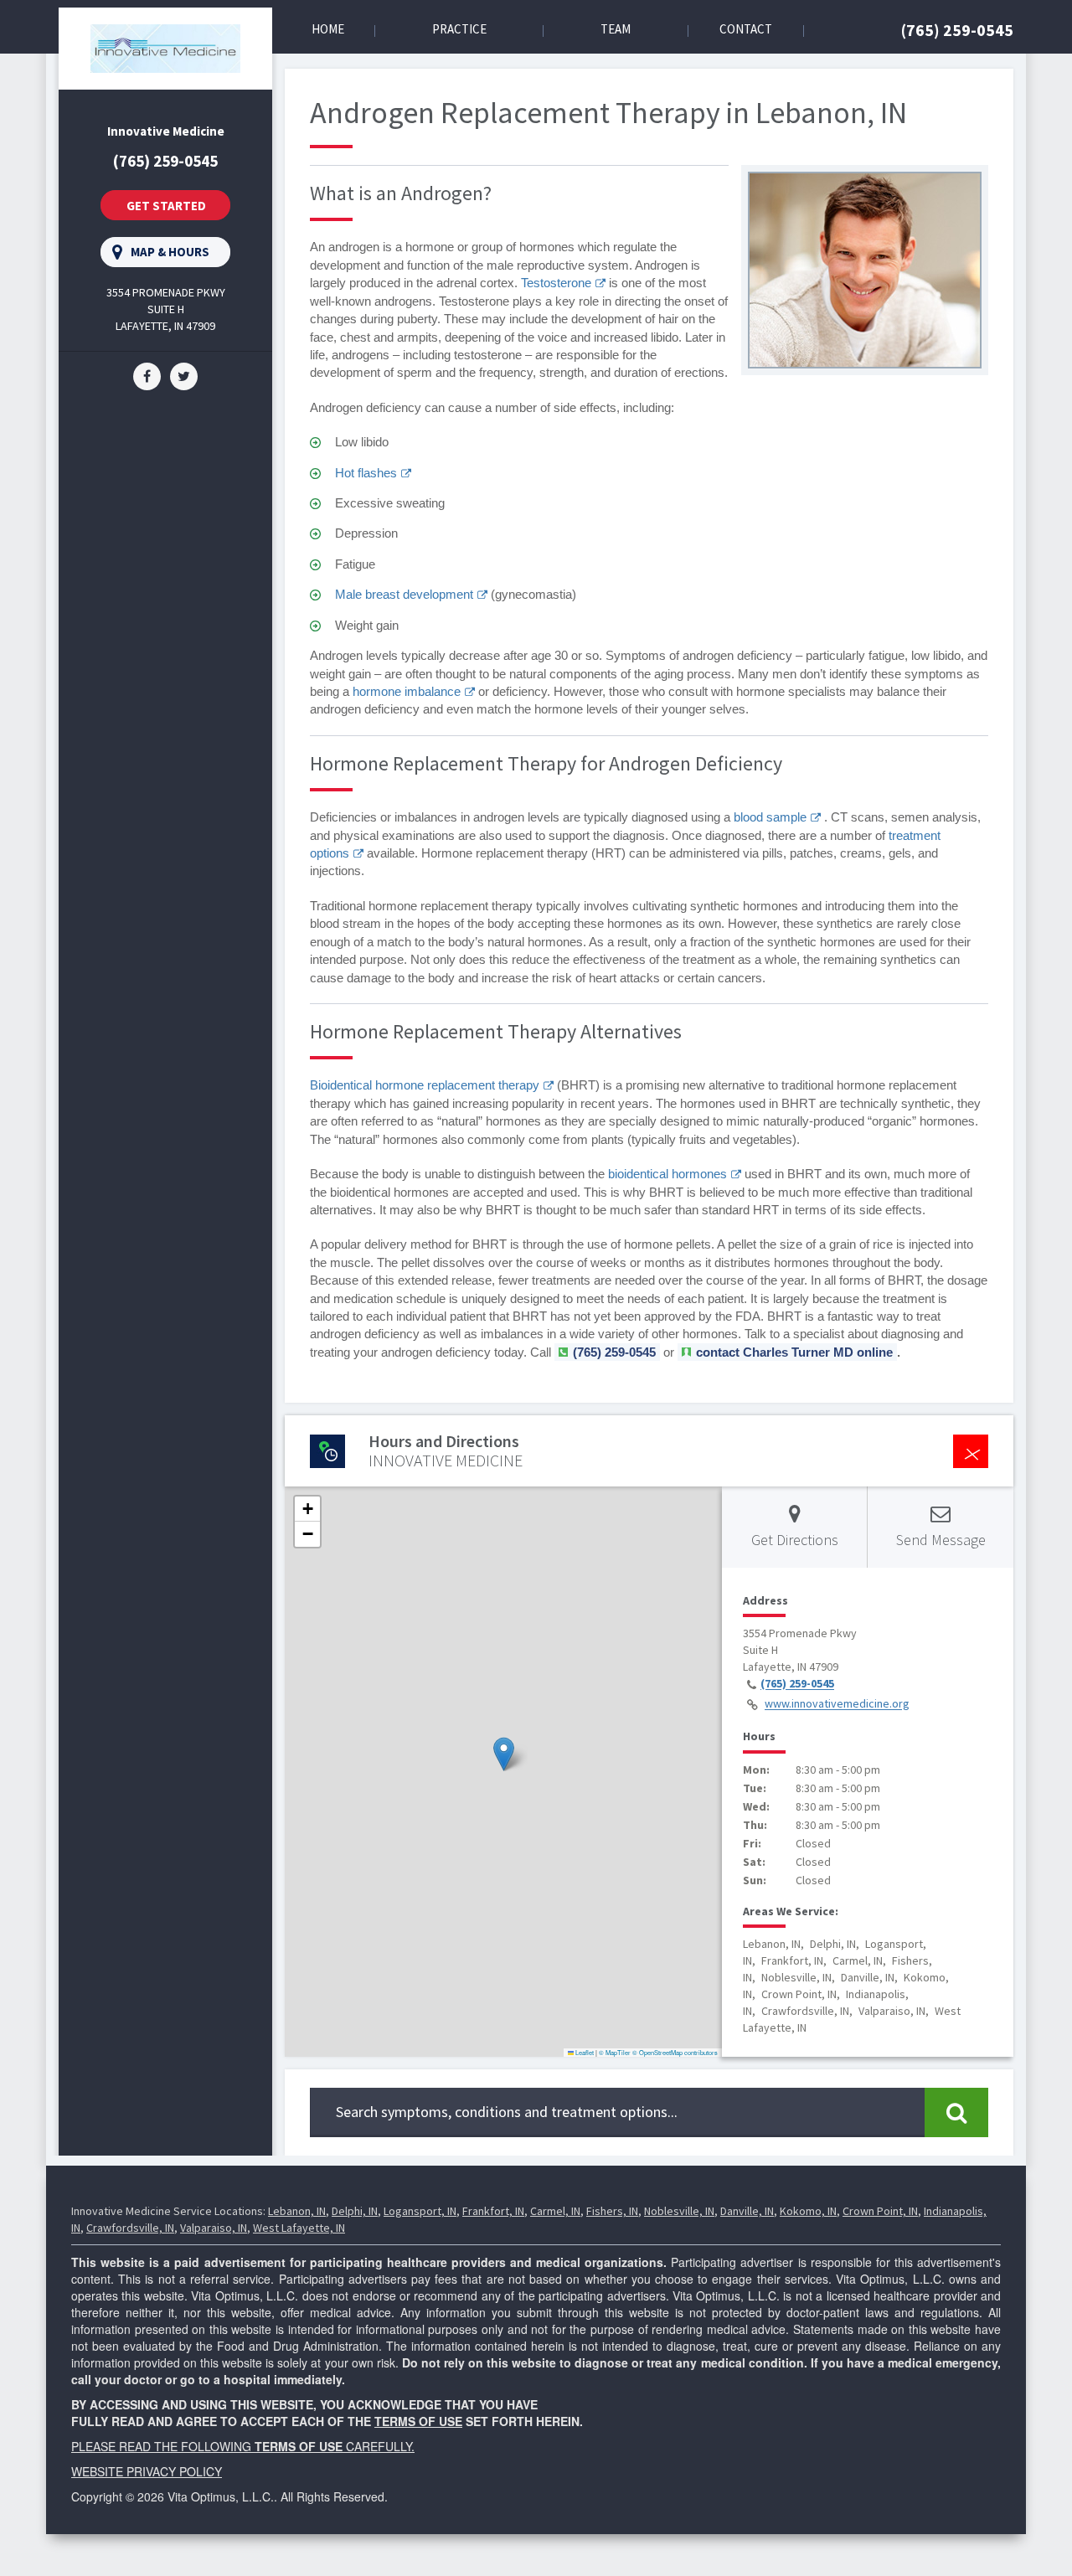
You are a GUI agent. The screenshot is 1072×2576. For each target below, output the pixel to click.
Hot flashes (366, 473)
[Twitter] (184, 375)
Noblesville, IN (679, 2211)
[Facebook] (147, 375)
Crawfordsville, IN (130, 2228)
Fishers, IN (612, 2211)
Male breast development (404, 594)
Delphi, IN (355, 2211)
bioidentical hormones (667, 1174)
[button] (504, 1754)
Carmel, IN (555, 2211)
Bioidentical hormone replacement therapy (425, 1085)
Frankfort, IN (493, 2211)
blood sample (770, 817)
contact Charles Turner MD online (794, 1352)
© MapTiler (615, 2052)
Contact (746, 29)
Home (328, 29)
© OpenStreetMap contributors (675, 2052)
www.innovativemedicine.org (837, 1704)
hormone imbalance (407, 691)
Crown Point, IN (880, 2211)
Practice (459, 29)
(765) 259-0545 (957, 30)
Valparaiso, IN (214, 2228)
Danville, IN (747, 2211)
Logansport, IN (420, 2211)
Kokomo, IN (808, 2211)
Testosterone (556, 283)
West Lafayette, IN (299, 2228)
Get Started (166, 206)
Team (616, 29)
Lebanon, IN (297, 2211)
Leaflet (584, 2052)
